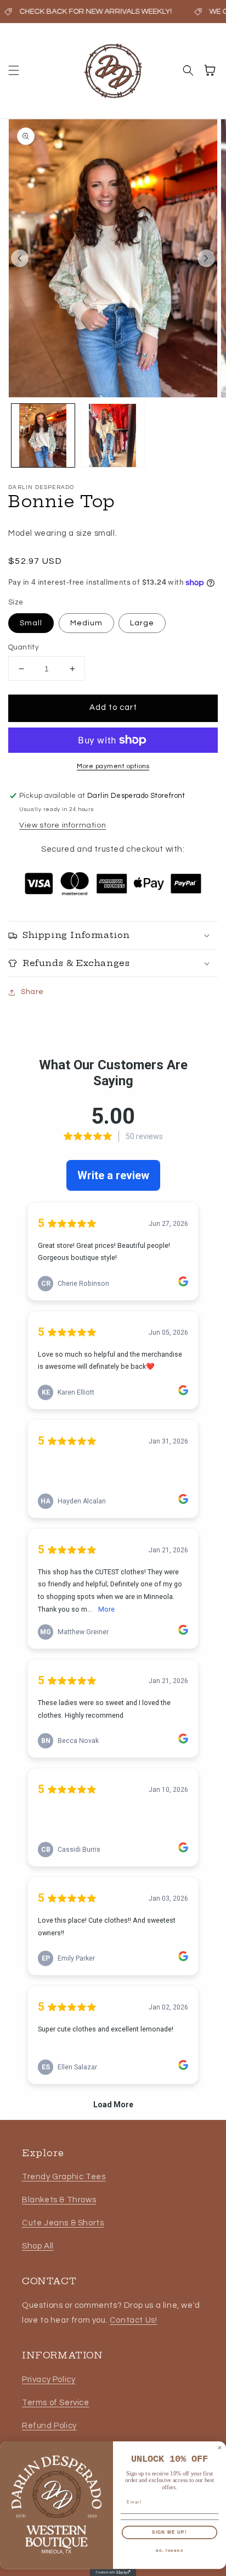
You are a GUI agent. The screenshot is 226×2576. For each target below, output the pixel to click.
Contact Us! (134, 2320)
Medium (86, 623)
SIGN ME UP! (169, 2532)
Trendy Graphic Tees (64, 2177)
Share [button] (32, 992)
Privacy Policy (49, 2380)
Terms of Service (56, 2403)
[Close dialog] (220, 2448)
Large (142, 623)
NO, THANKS (169, 2550)
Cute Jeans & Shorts (63, 2223)
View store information (63, 825)
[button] (14, 70)
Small (31, 623)
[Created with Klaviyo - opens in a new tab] (113, 2572)
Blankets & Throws (59, 2200)
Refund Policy (49, 2426)
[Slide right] (206, 258)
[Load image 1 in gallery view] (43, 435)
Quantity (23, 647)
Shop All (38, 2246)
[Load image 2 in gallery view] (113, 435)
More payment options (113, 766)
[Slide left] (20, 258)
